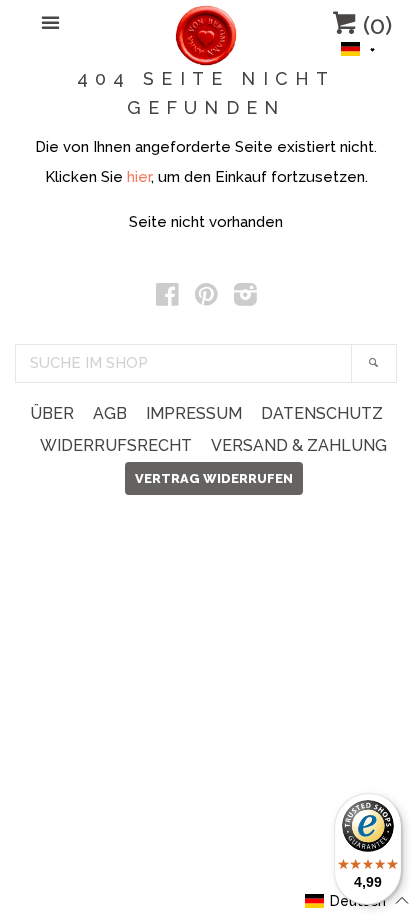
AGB (110, 413)
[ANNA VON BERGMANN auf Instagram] (245, 299)
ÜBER (52, 413)
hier (139, 177)
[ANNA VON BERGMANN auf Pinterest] (206, 299)
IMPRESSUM (194, 413)
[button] (358, 47)
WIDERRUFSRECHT (116, 445)
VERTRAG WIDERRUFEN (214, 478)
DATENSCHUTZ (322, 413)
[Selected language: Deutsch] (358, 47)
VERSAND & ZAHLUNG (299, 445)
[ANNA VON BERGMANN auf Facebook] (167, 299)
